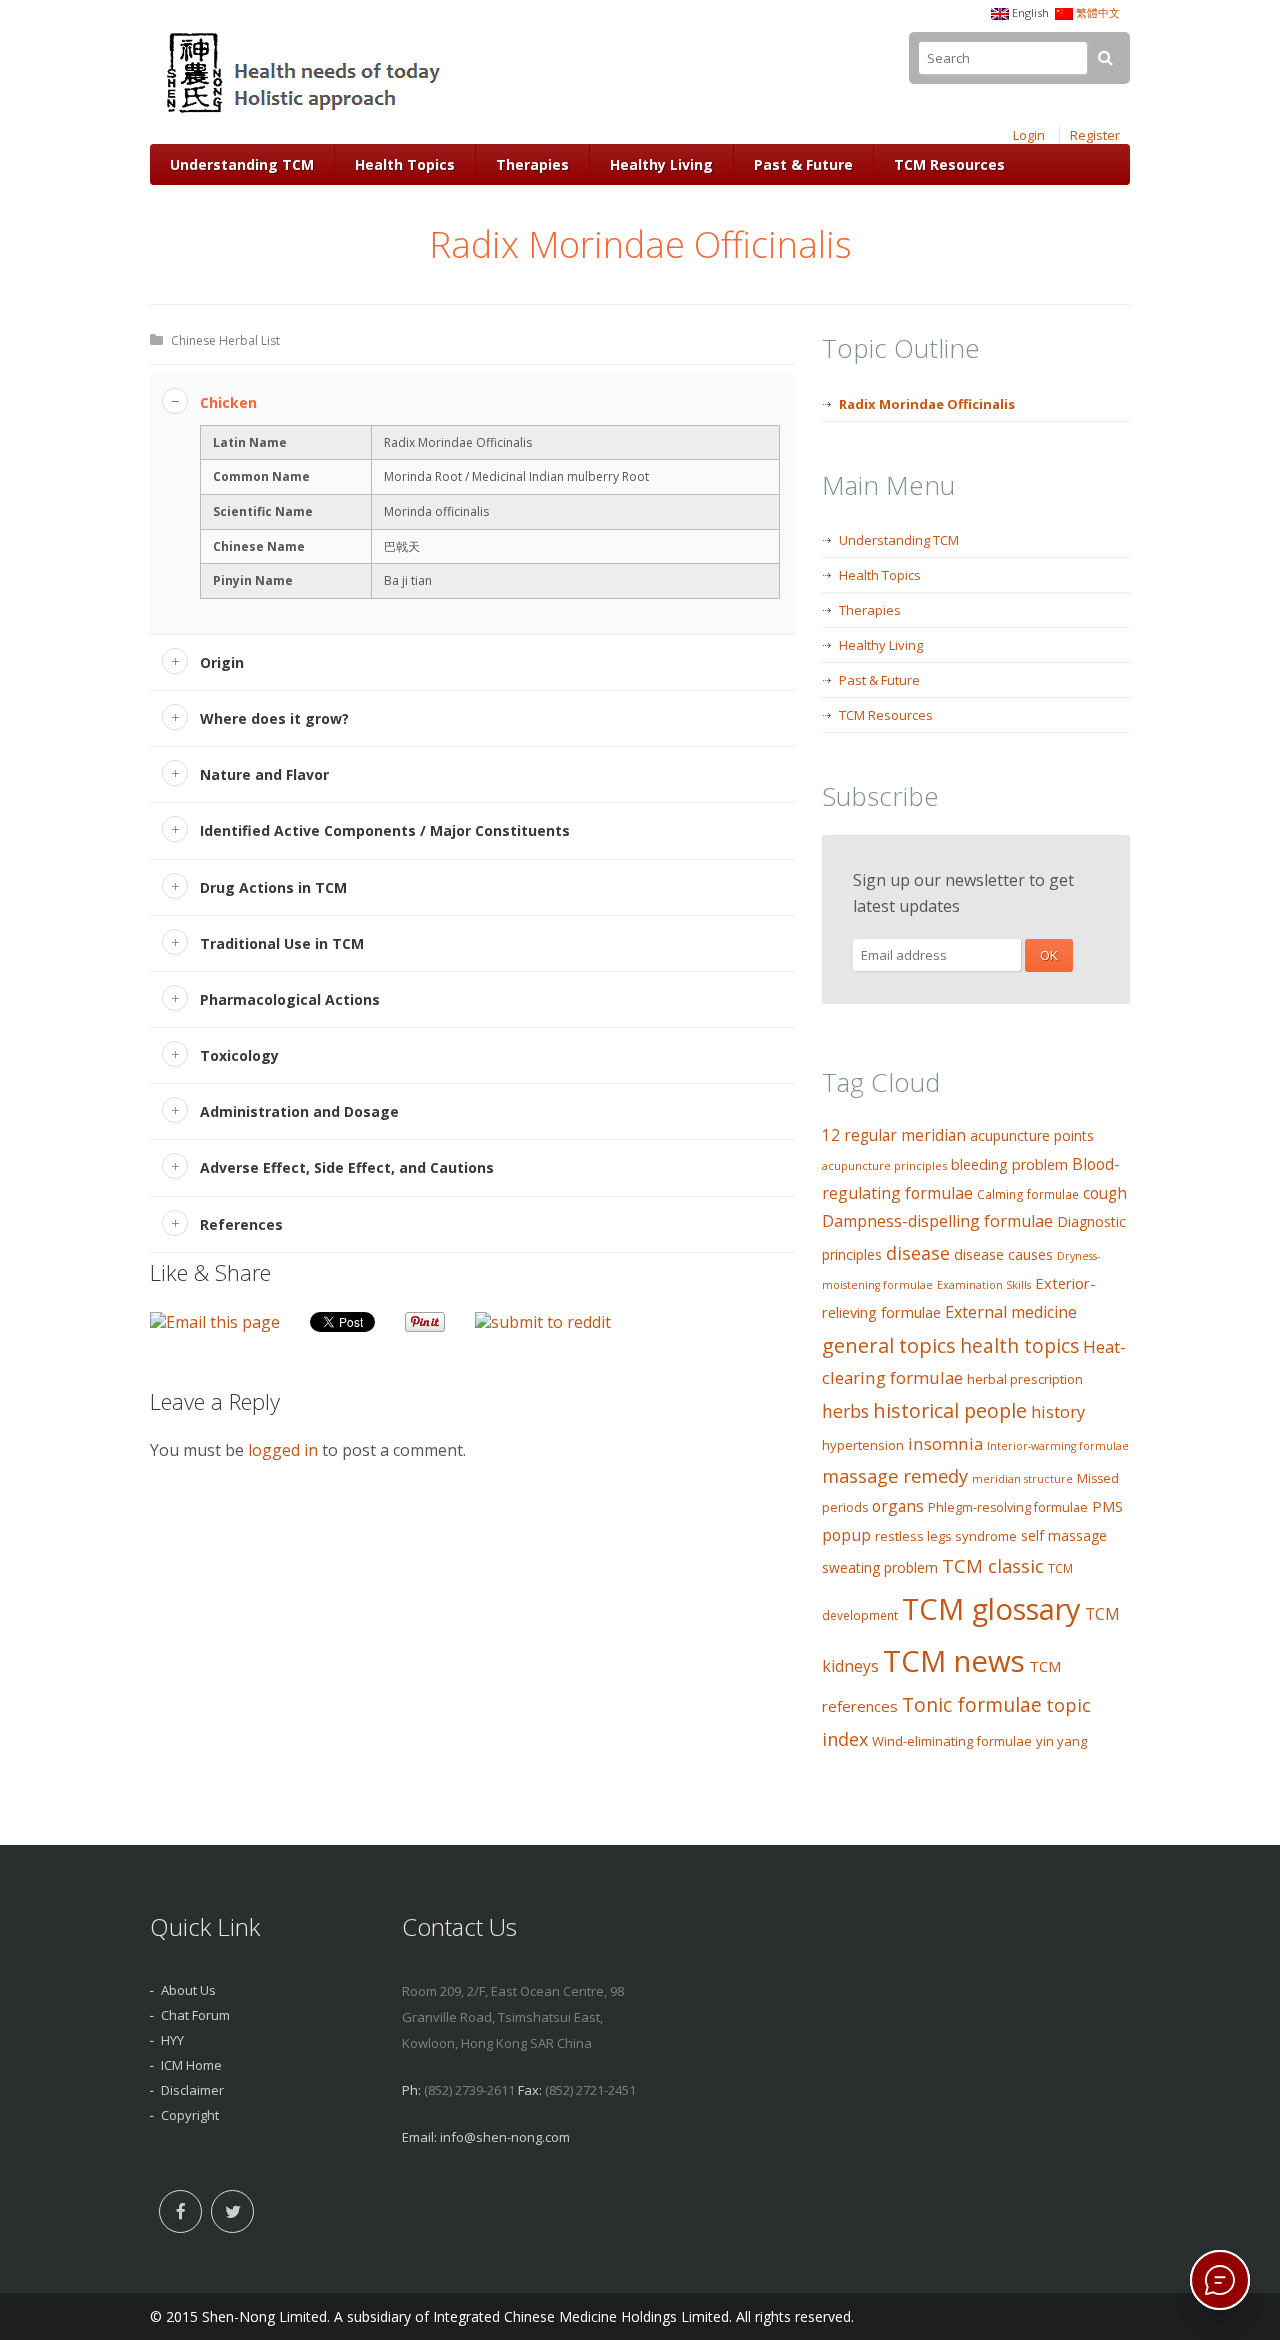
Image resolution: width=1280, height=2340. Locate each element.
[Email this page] (215, 1322)
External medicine (1011, 1312)
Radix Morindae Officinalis (927, 404)
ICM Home (191, 2065)
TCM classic (993, 1565)
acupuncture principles (884, 1165)
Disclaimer (192, 2090)
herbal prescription (1025, 1379)
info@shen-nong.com (505, 2137)
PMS (1107, 1506)
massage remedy (895, 1475)
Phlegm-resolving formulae (1008, 1507)
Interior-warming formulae (1058, 1446)
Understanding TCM (242, 164)
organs (898, 1506)
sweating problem (880, 1567)
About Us (188, 1990)
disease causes (1003, 1254)
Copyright (190, 2115)
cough (1105, 1193)
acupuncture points (1032, 1135)
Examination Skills (984, 1285)
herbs (845, 1411)
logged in (283, 1450)
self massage (1064, 1535)
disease (918, 1253)
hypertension (863, 1445)
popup (846, 1535)
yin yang (1061, 1741)
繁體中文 (1098, 12)
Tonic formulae (972, 1704)
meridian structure (1022, 1479)
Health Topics (405, 164)
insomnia (945, 1443)
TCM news (954, 1661)
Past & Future (803, 164)
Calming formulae (1028, 1194)
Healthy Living (661, 164)
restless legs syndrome (946, 1536)
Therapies (532, 164)
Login (1029, 135)
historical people (950, 1410)
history (1058, 1411)
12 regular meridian (894, 1135)
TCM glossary (991, 1609)
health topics (1019, 1346)
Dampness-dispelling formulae (937, 1221)
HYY (172, 2040)
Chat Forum (195, 2015)
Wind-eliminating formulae (952, 1741)
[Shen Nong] (305, 113)
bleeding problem (1009, 1164)
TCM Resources (949, 164)
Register (1095, 135)
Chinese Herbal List (225, 340)
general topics (889, 1345)
